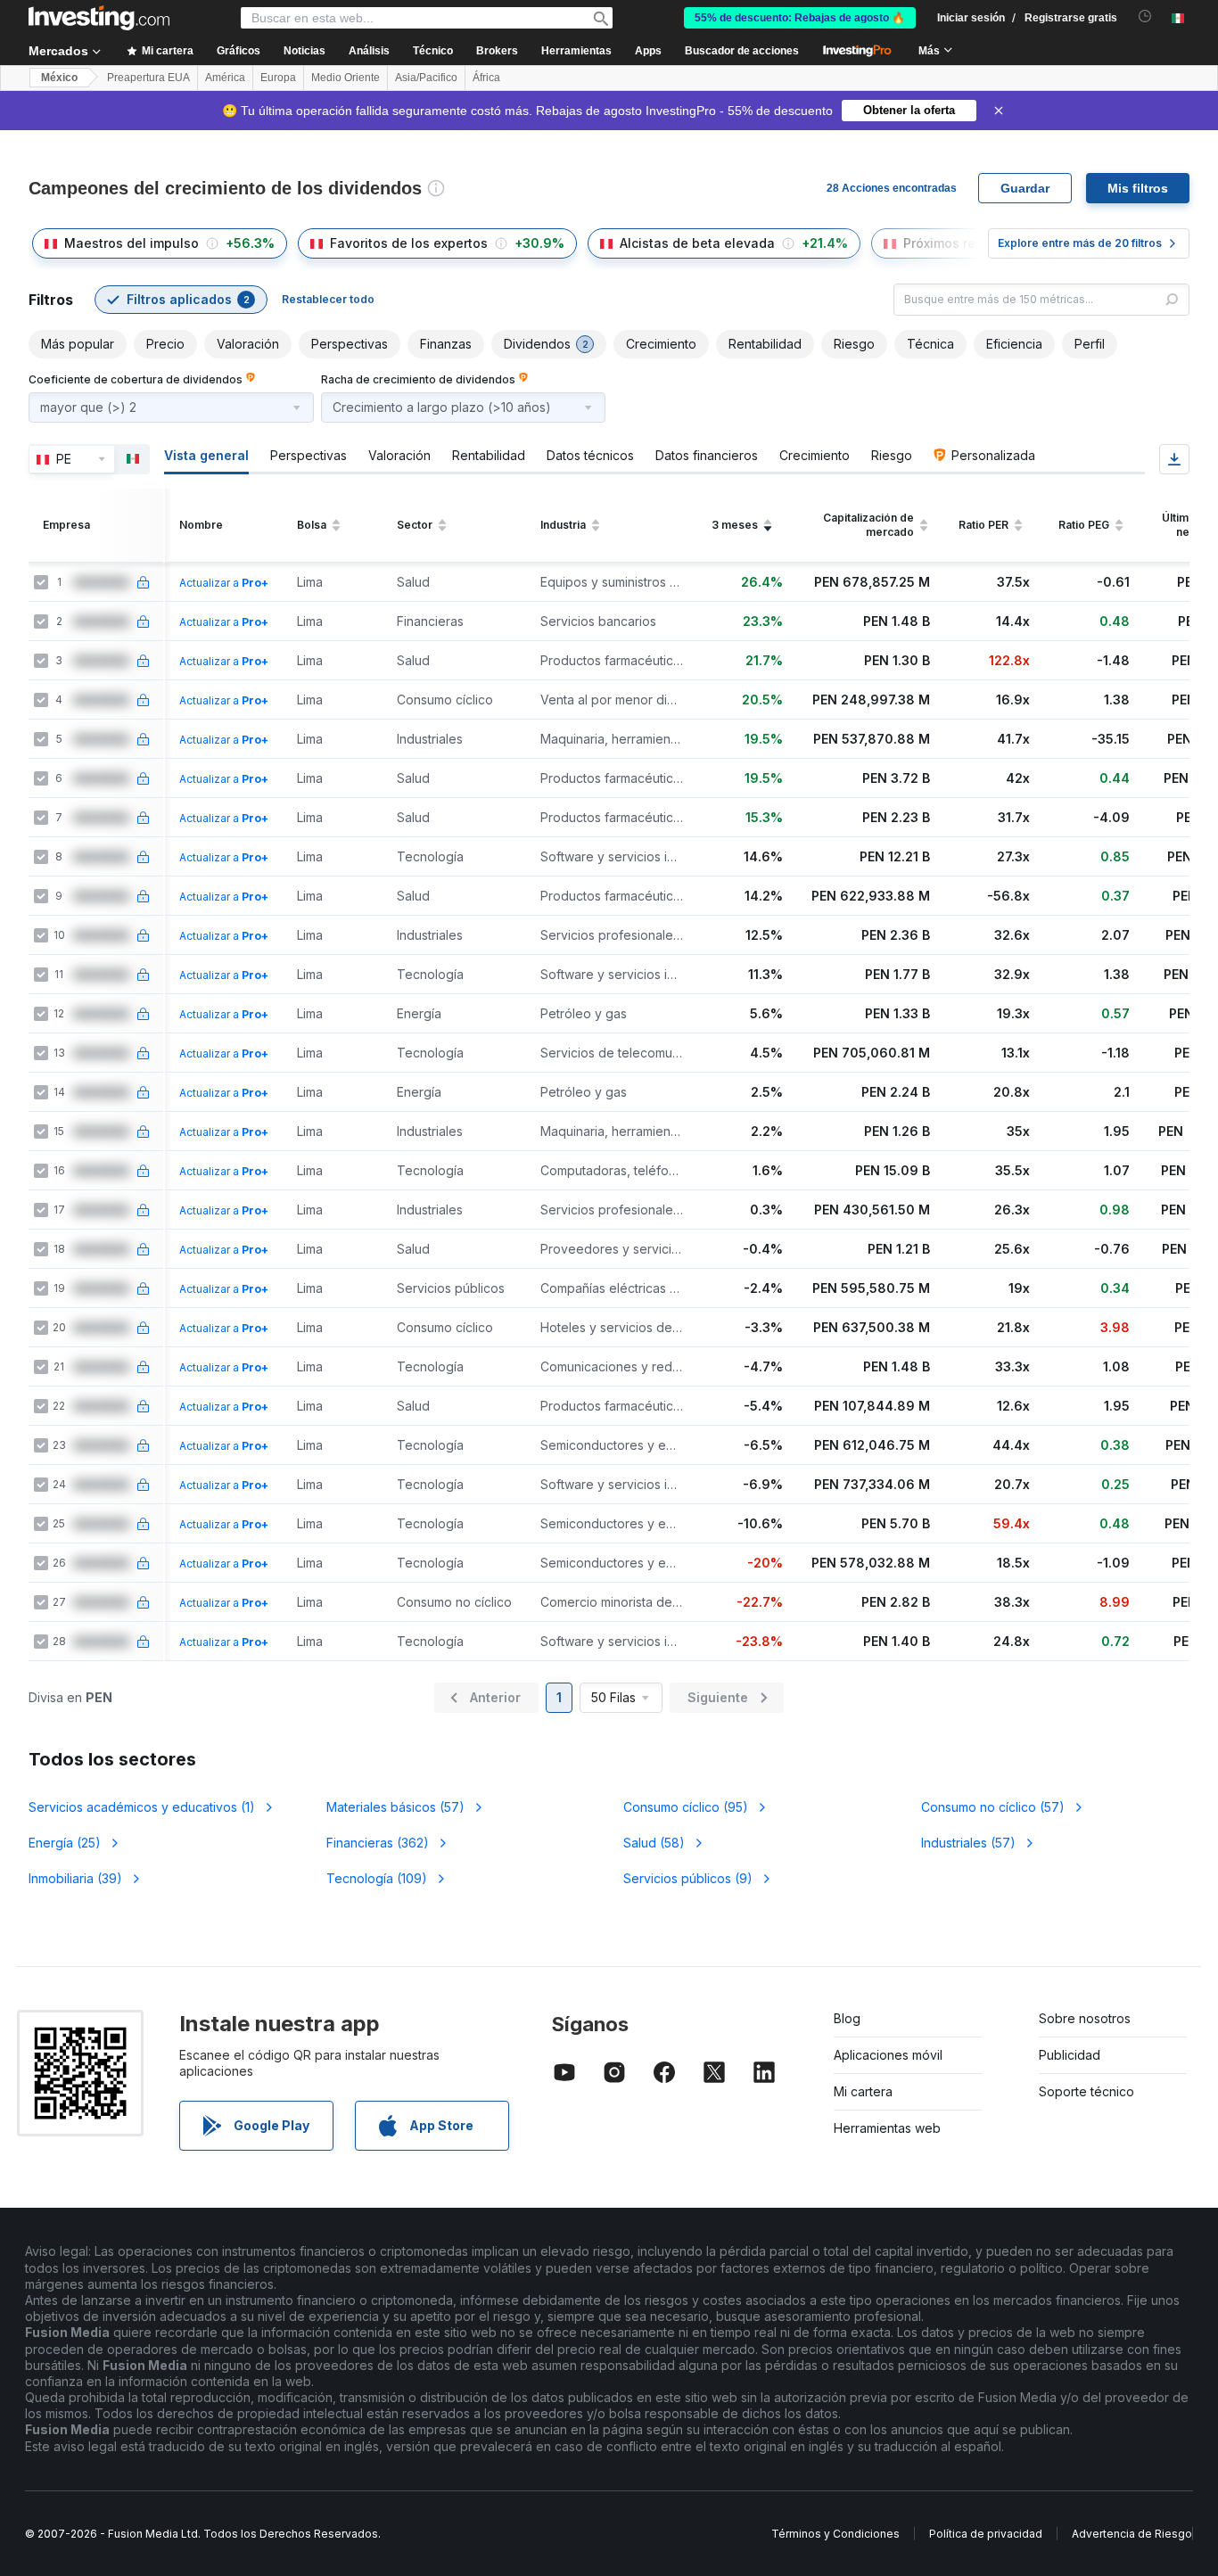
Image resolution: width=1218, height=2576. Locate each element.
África (486, 78)
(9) (688, 1878)
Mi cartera (863, 2091)
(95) (686, 1807)
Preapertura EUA (148, 78)
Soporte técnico (1086, 2091)
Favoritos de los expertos (409, 243)
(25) (65, 1843)
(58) (654, 1843)
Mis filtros (1138, 188)
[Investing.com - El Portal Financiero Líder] (99, 18)
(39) (75, 1878)
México (59, 78)
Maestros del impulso (132, 243)
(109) (377, 1878)
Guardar (1025, 188)
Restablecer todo (328, 299)
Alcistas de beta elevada (697, 243)
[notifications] (1145, 16)
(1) (142, 1807)
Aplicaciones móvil (888, 2055)
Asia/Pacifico (426, 78)
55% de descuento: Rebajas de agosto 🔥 (800, 18)
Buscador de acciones (742, 51)
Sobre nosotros (1085, 2018)
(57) (395, 1807)
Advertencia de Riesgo (1132, 2534)
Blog (847, 2018)
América (225, 78)
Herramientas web (887, 2128)
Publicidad (1070, 2055)
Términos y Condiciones (835, 2534)
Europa (278, 78)
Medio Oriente (346, 78)
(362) (378, 1843)
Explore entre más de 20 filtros (1080, 243)
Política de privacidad (986, 2534)
